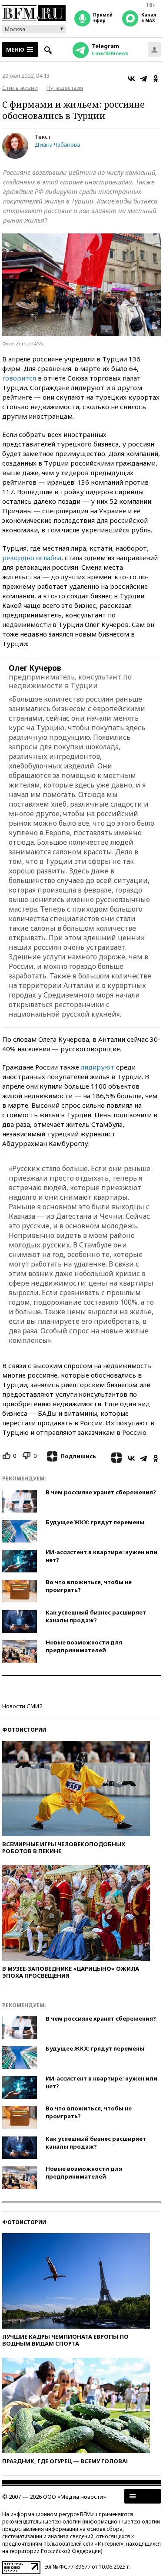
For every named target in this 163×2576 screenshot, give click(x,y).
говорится (19, 378)
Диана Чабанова (57, 144)
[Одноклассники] (156, 79)
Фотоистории (24, 1730)
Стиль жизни (20, 88)
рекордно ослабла (32, 558)
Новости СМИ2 (22, 1706)
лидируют (98, 1067)
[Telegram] (143, 79)
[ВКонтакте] (131, 79)
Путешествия (65, 88)
